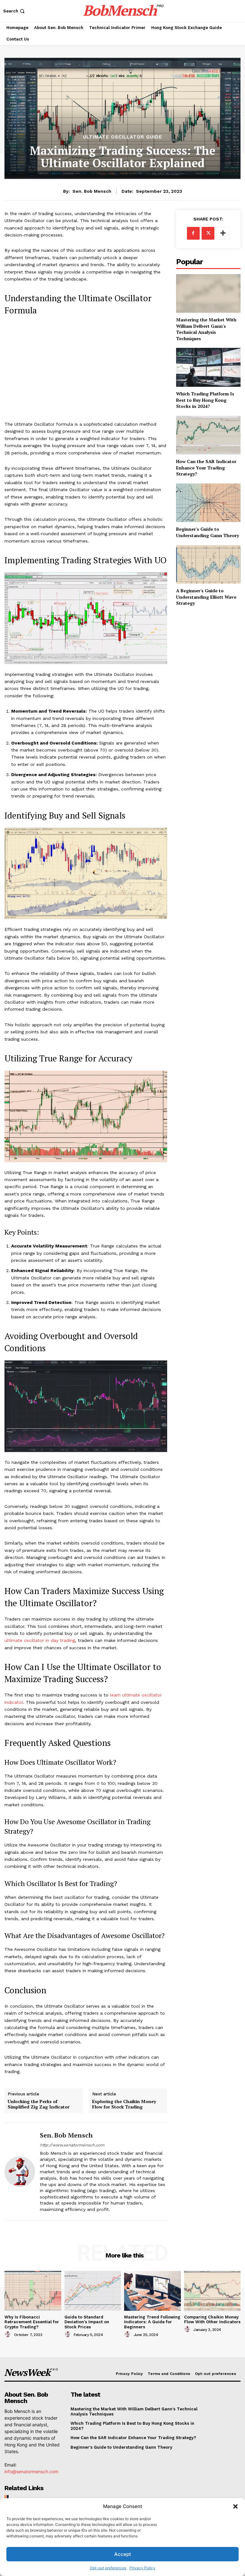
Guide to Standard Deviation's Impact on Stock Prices (87, 2322)
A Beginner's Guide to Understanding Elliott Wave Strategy (206, 597)
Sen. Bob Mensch (92, 191)
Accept (123, 2554)
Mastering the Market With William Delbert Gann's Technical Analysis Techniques (206, 329)
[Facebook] (193, 233)
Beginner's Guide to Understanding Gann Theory (208, 532)
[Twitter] (208, 233)
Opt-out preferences (108, 2568)
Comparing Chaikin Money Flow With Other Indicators (212, 2320)
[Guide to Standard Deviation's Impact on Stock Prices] (93, 2291)
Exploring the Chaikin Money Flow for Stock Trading (124, 2104)
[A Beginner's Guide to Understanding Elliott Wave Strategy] (208, 564)
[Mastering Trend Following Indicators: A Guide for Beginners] (152, 2291)
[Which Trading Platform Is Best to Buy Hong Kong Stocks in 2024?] (208, 367)
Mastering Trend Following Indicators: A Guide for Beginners (152, 2322)
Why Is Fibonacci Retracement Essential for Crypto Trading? (32, 2322)
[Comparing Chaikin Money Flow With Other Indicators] (212, 2291)
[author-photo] (9, 2334)
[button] (235, 2506)
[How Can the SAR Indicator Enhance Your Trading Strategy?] (208, 435)
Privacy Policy (142, 2568)
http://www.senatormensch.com (72, 2145)
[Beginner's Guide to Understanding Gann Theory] (208, 503)
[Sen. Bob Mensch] (20, 2172)
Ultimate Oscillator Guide (122, 137)
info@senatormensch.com (31, 2471)
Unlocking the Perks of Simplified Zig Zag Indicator (39, 2104)
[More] (223, 233)
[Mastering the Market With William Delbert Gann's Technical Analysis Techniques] (208, 293)
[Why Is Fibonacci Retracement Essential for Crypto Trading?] (33, 2291)
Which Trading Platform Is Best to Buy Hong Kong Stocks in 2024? (205, 400)
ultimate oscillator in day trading (40, 1640)
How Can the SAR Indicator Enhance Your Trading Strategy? (206, 468)
